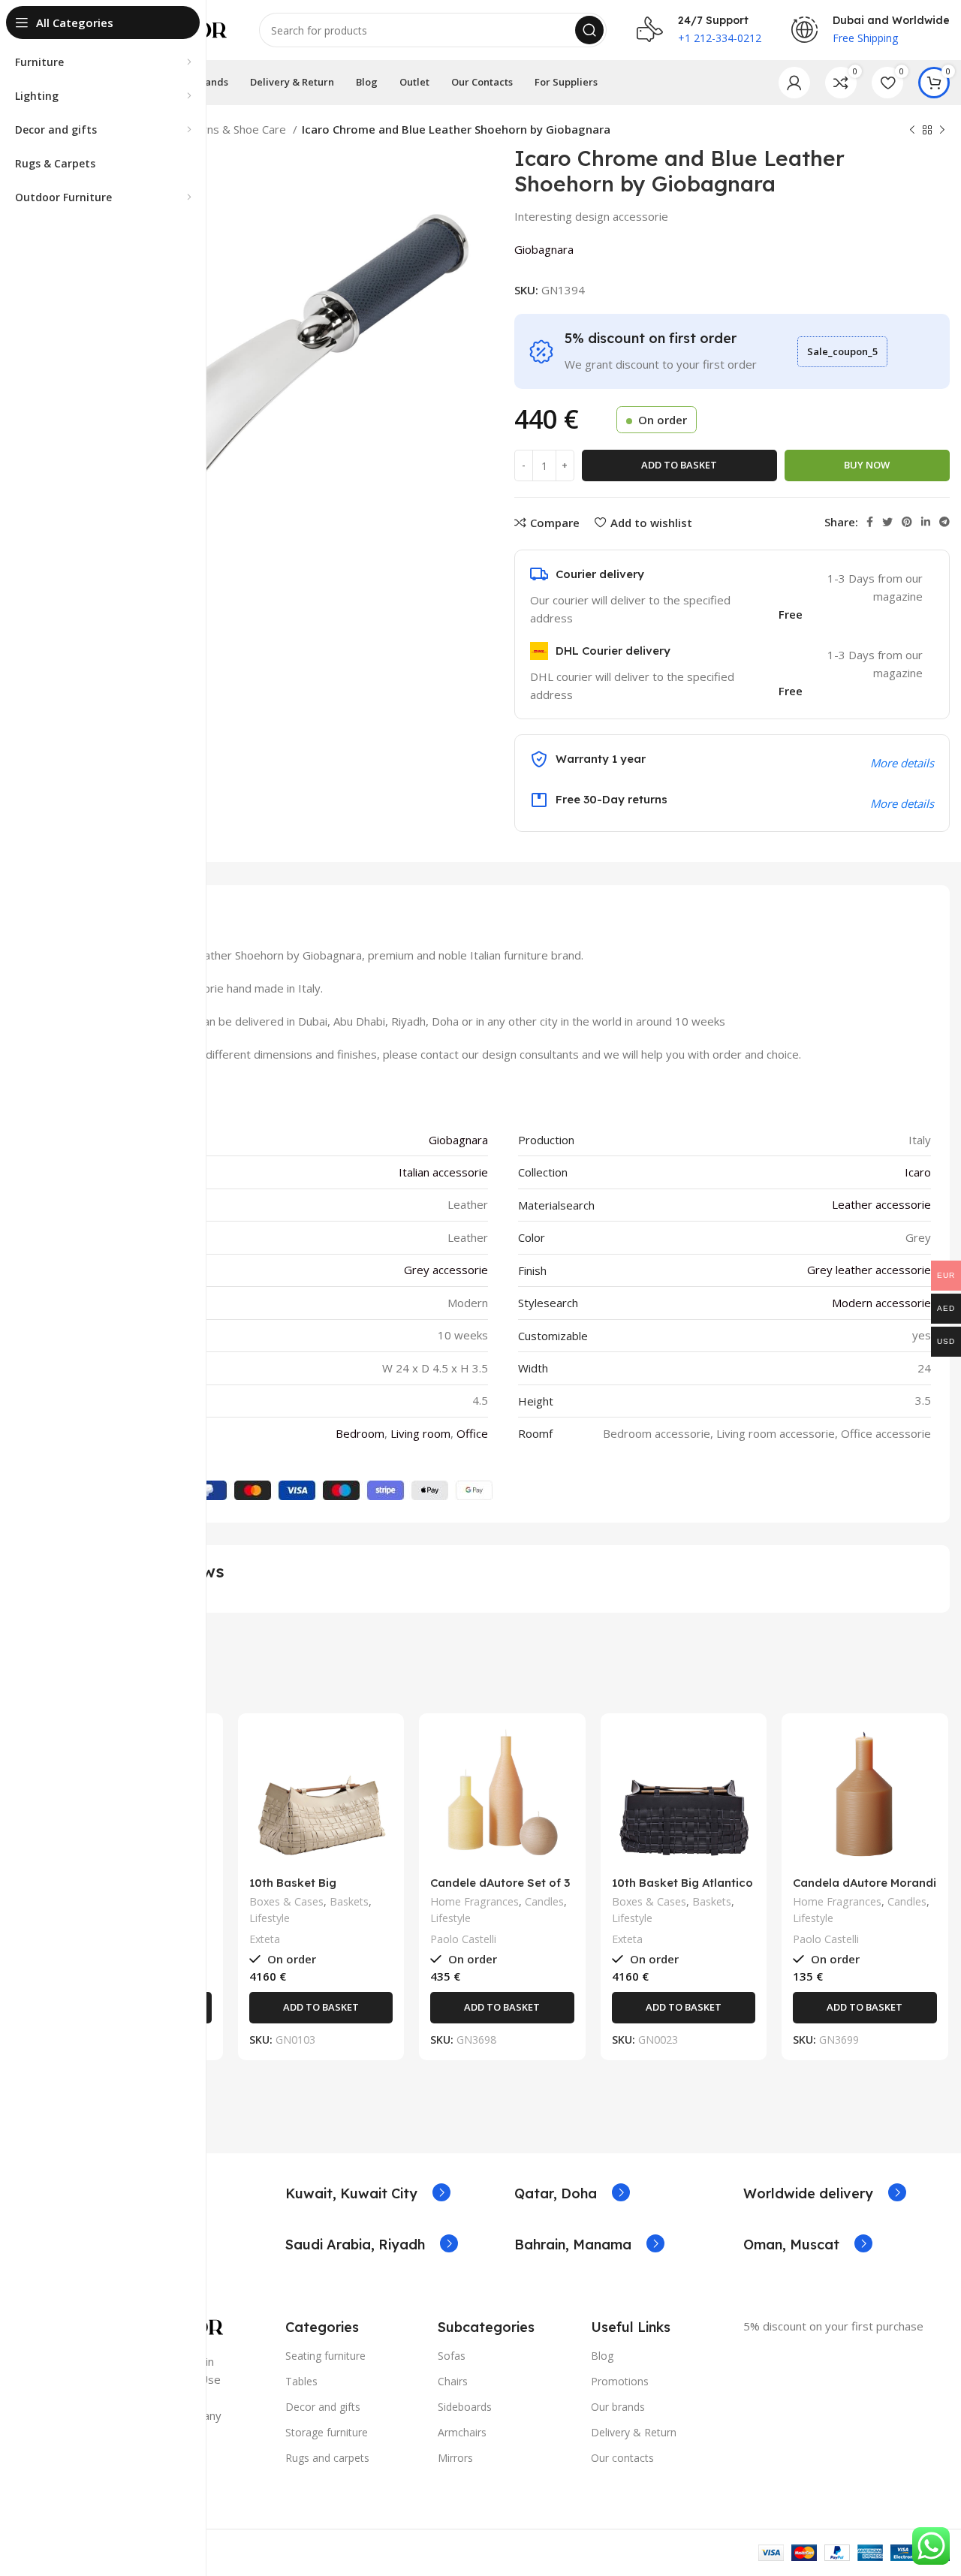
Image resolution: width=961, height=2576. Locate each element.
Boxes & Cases (286, 1901)
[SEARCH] (589, 30)
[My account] (794, 83)
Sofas (452, 2356)
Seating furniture (325, 2356)
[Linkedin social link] (926, 522)
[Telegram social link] (944, 522)
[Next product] (942, 131)
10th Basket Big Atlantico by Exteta (682, 1889)
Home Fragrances (474, 1901)
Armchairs (462, 2432)
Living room (420, 1433)
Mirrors (455, 2458)
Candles (544, 1901)
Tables (301, 2381)
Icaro (918, 1172)
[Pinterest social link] (907, 522)
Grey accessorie (446, 1270)
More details (902, 803)
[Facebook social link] (870, 522)
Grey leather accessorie (869, 1270)
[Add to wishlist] (381, 1817)
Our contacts (622, 2458)
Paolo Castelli (463, 1939)
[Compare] (381, 1749)
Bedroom (360, 1433)
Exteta (265, 1939)
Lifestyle (270, 1918)
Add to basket (679, 465)
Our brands (618, 2407)
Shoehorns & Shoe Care (227, 129)
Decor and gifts (323, 2407)
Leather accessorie (881, 1204)
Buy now (867, 465)
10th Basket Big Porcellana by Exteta (308, 1889)
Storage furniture (327, 2432)
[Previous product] (912, 131)
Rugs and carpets (327, 2458)
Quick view (381, 1783)
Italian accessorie (443, 1172)
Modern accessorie (881, 1303)
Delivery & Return (634, 2432)
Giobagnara (544, 249)
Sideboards (465, 2407)
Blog (602, 2356)
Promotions (620, 2381)
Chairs (453, 2381)
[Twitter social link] (887, 522)
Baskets (349, 1901)
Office (472, 1433)
